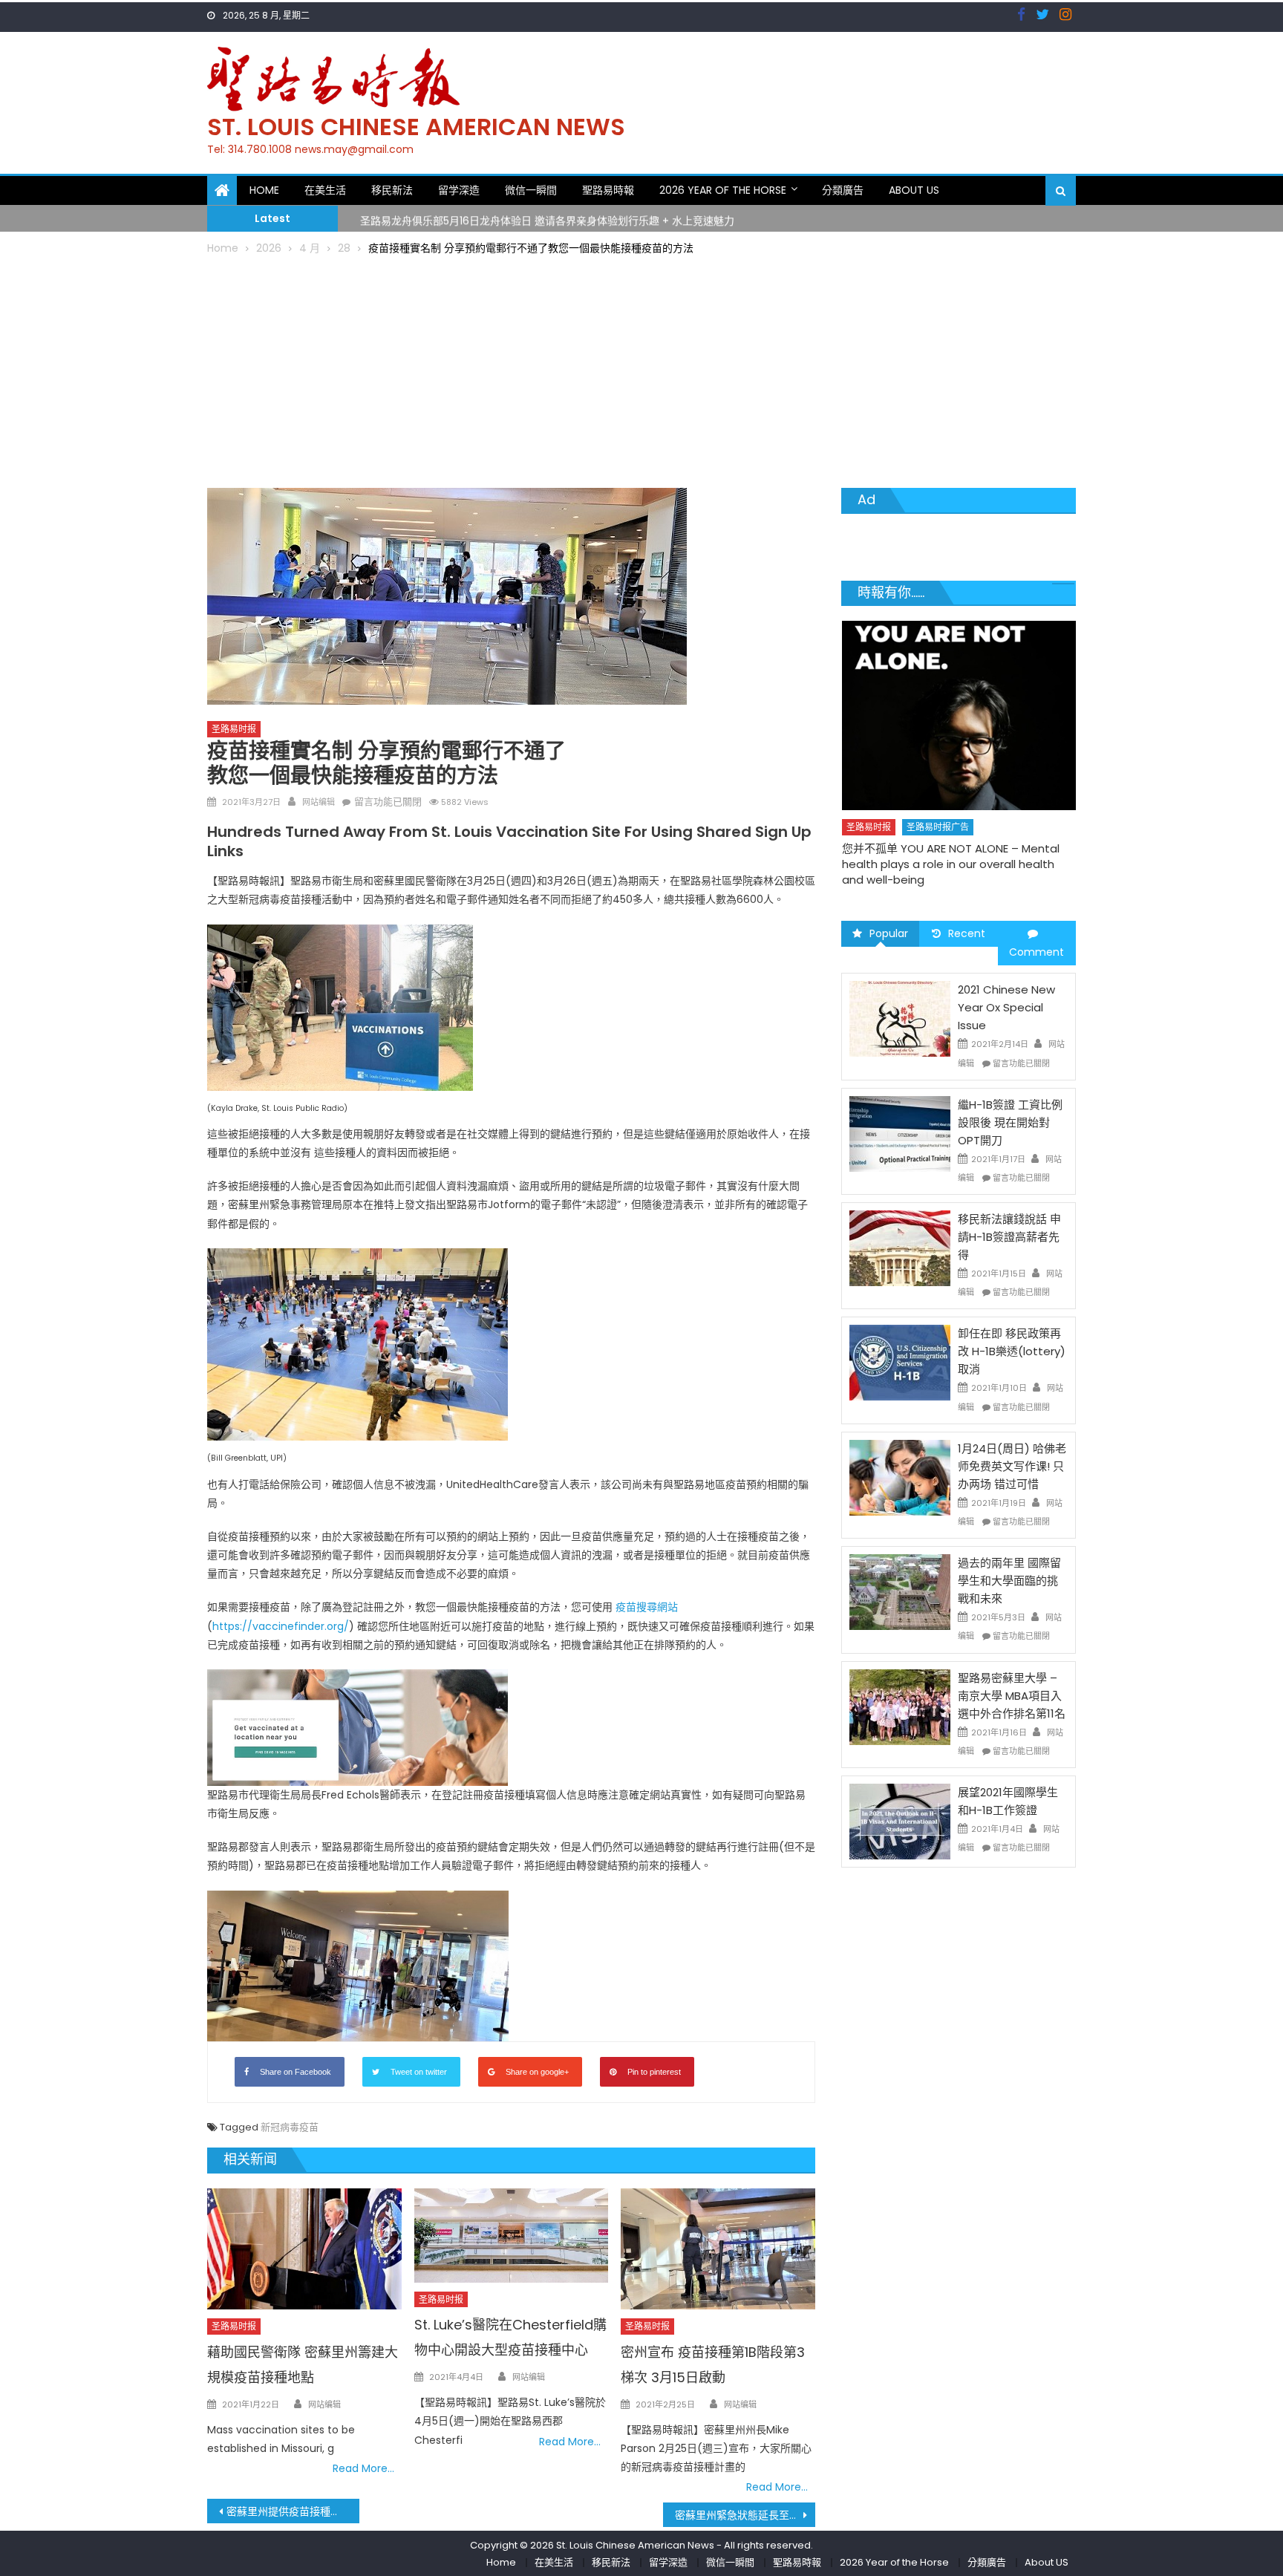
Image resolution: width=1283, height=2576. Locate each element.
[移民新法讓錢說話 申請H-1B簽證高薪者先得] (900, 1248)
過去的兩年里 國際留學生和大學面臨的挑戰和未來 (1009, 1581)
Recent (967, 933)
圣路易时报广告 (848, 827)
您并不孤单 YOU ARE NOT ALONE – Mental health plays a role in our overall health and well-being (861, 864)
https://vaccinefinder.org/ (281, 1626)
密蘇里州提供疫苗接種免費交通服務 (293, 2511)
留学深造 (459, 190)
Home (264, 190)
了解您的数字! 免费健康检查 (1064, 819)
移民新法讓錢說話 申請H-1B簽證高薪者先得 (1009, 1237)
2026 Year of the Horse (723, 190)
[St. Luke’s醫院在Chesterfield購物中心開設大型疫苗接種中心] (512, 2236)
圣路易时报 (234, 729)
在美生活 (325, 190)
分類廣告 (843, 190)
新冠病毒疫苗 (290, 2127)
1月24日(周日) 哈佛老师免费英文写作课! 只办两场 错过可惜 (1012, 1466)
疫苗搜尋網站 (647, 1607)
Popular (889, 933)
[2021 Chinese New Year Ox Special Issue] (900, 1018)
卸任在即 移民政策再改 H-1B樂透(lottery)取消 (1012, 1351)
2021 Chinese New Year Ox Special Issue (1006, 1007)
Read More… (363, 2468)
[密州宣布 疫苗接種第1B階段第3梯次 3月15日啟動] (718, 2249)
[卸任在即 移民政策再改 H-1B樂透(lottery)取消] (900, 1362)
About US (914, 190)
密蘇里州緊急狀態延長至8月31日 (745, 2515)
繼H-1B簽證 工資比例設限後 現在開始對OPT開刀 (1010, 1122)
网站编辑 (319, 802)
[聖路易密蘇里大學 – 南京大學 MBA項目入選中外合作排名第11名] (900, 1706)
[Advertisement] (641, 369)
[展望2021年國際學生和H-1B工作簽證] (900, 1821)
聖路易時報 (608, 190)
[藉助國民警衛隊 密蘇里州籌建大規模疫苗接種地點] (304, 2249)
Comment (1036, 952)
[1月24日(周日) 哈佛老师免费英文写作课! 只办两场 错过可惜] (900, 1477)
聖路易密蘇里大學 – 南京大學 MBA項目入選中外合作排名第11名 (1012, 1696)
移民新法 (392, 190)
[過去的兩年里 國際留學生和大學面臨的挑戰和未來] (900, 1591)
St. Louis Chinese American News (416, 127)
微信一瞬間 (531, 190)
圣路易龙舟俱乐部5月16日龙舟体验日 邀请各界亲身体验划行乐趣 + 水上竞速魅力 (547, 218)
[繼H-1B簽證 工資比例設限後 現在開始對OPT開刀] (900, 1133)
